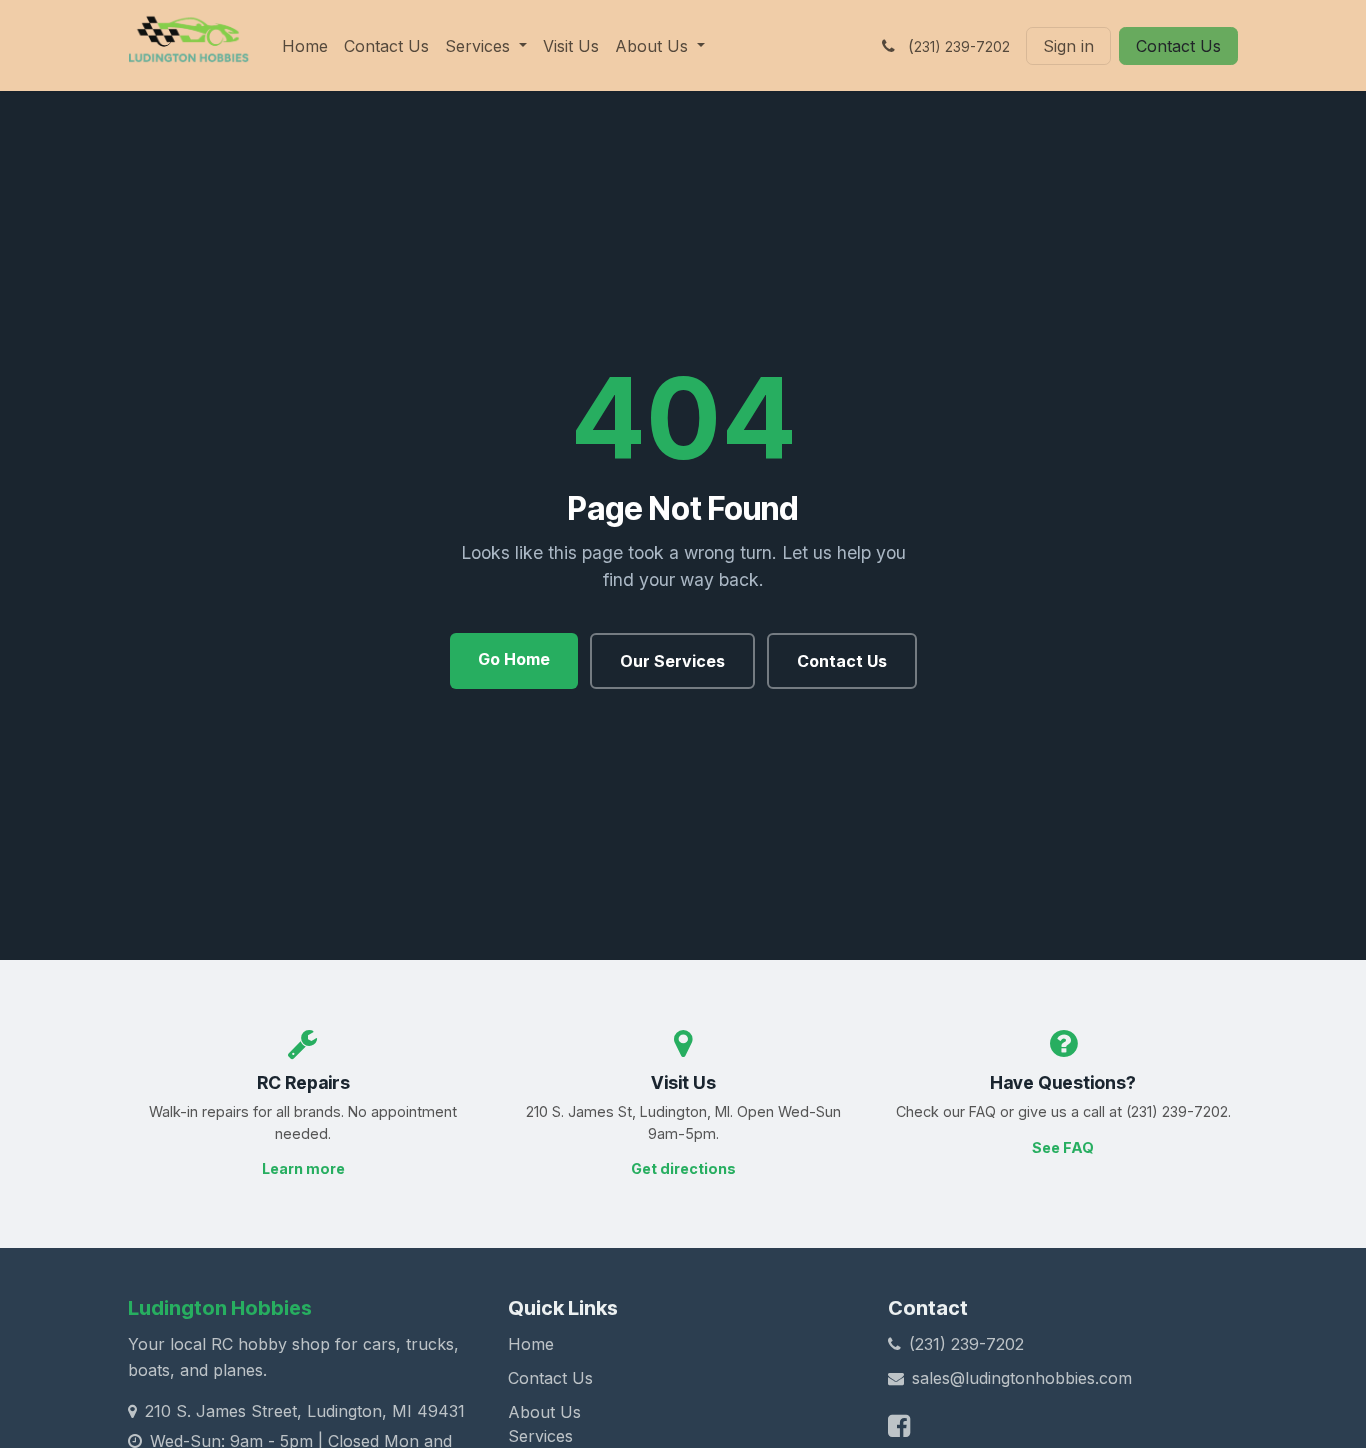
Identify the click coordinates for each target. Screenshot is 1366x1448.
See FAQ (1063, 1147)
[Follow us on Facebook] (899, 1425)
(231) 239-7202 (966, 1344)
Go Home (514, 659)
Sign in (1068, 46)
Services (540, 1436)
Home (531, 1344)
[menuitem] (305, 46)
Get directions (683, 1168)
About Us (544, 1412)
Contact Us (1178, 46)
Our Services (672, 661)
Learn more (303, 1168)
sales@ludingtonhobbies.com (1022, 1378)
